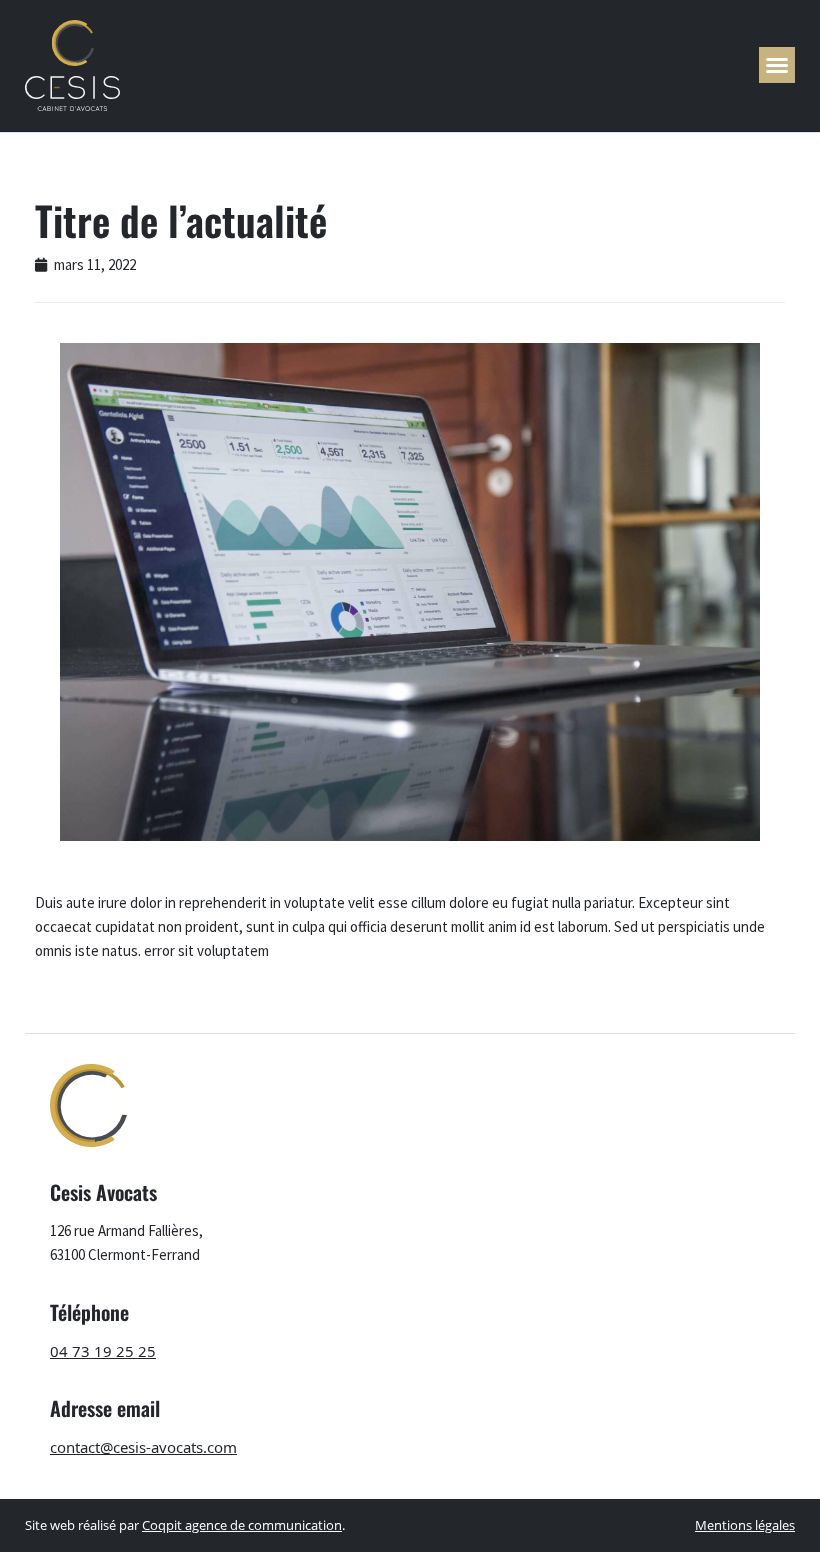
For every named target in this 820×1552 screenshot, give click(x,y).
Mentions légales (745, 1525)
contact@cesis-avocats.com (143, 1447)
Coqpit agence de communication (242, 1525)
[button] (777, 65)
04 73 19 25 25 (103, 1351)
